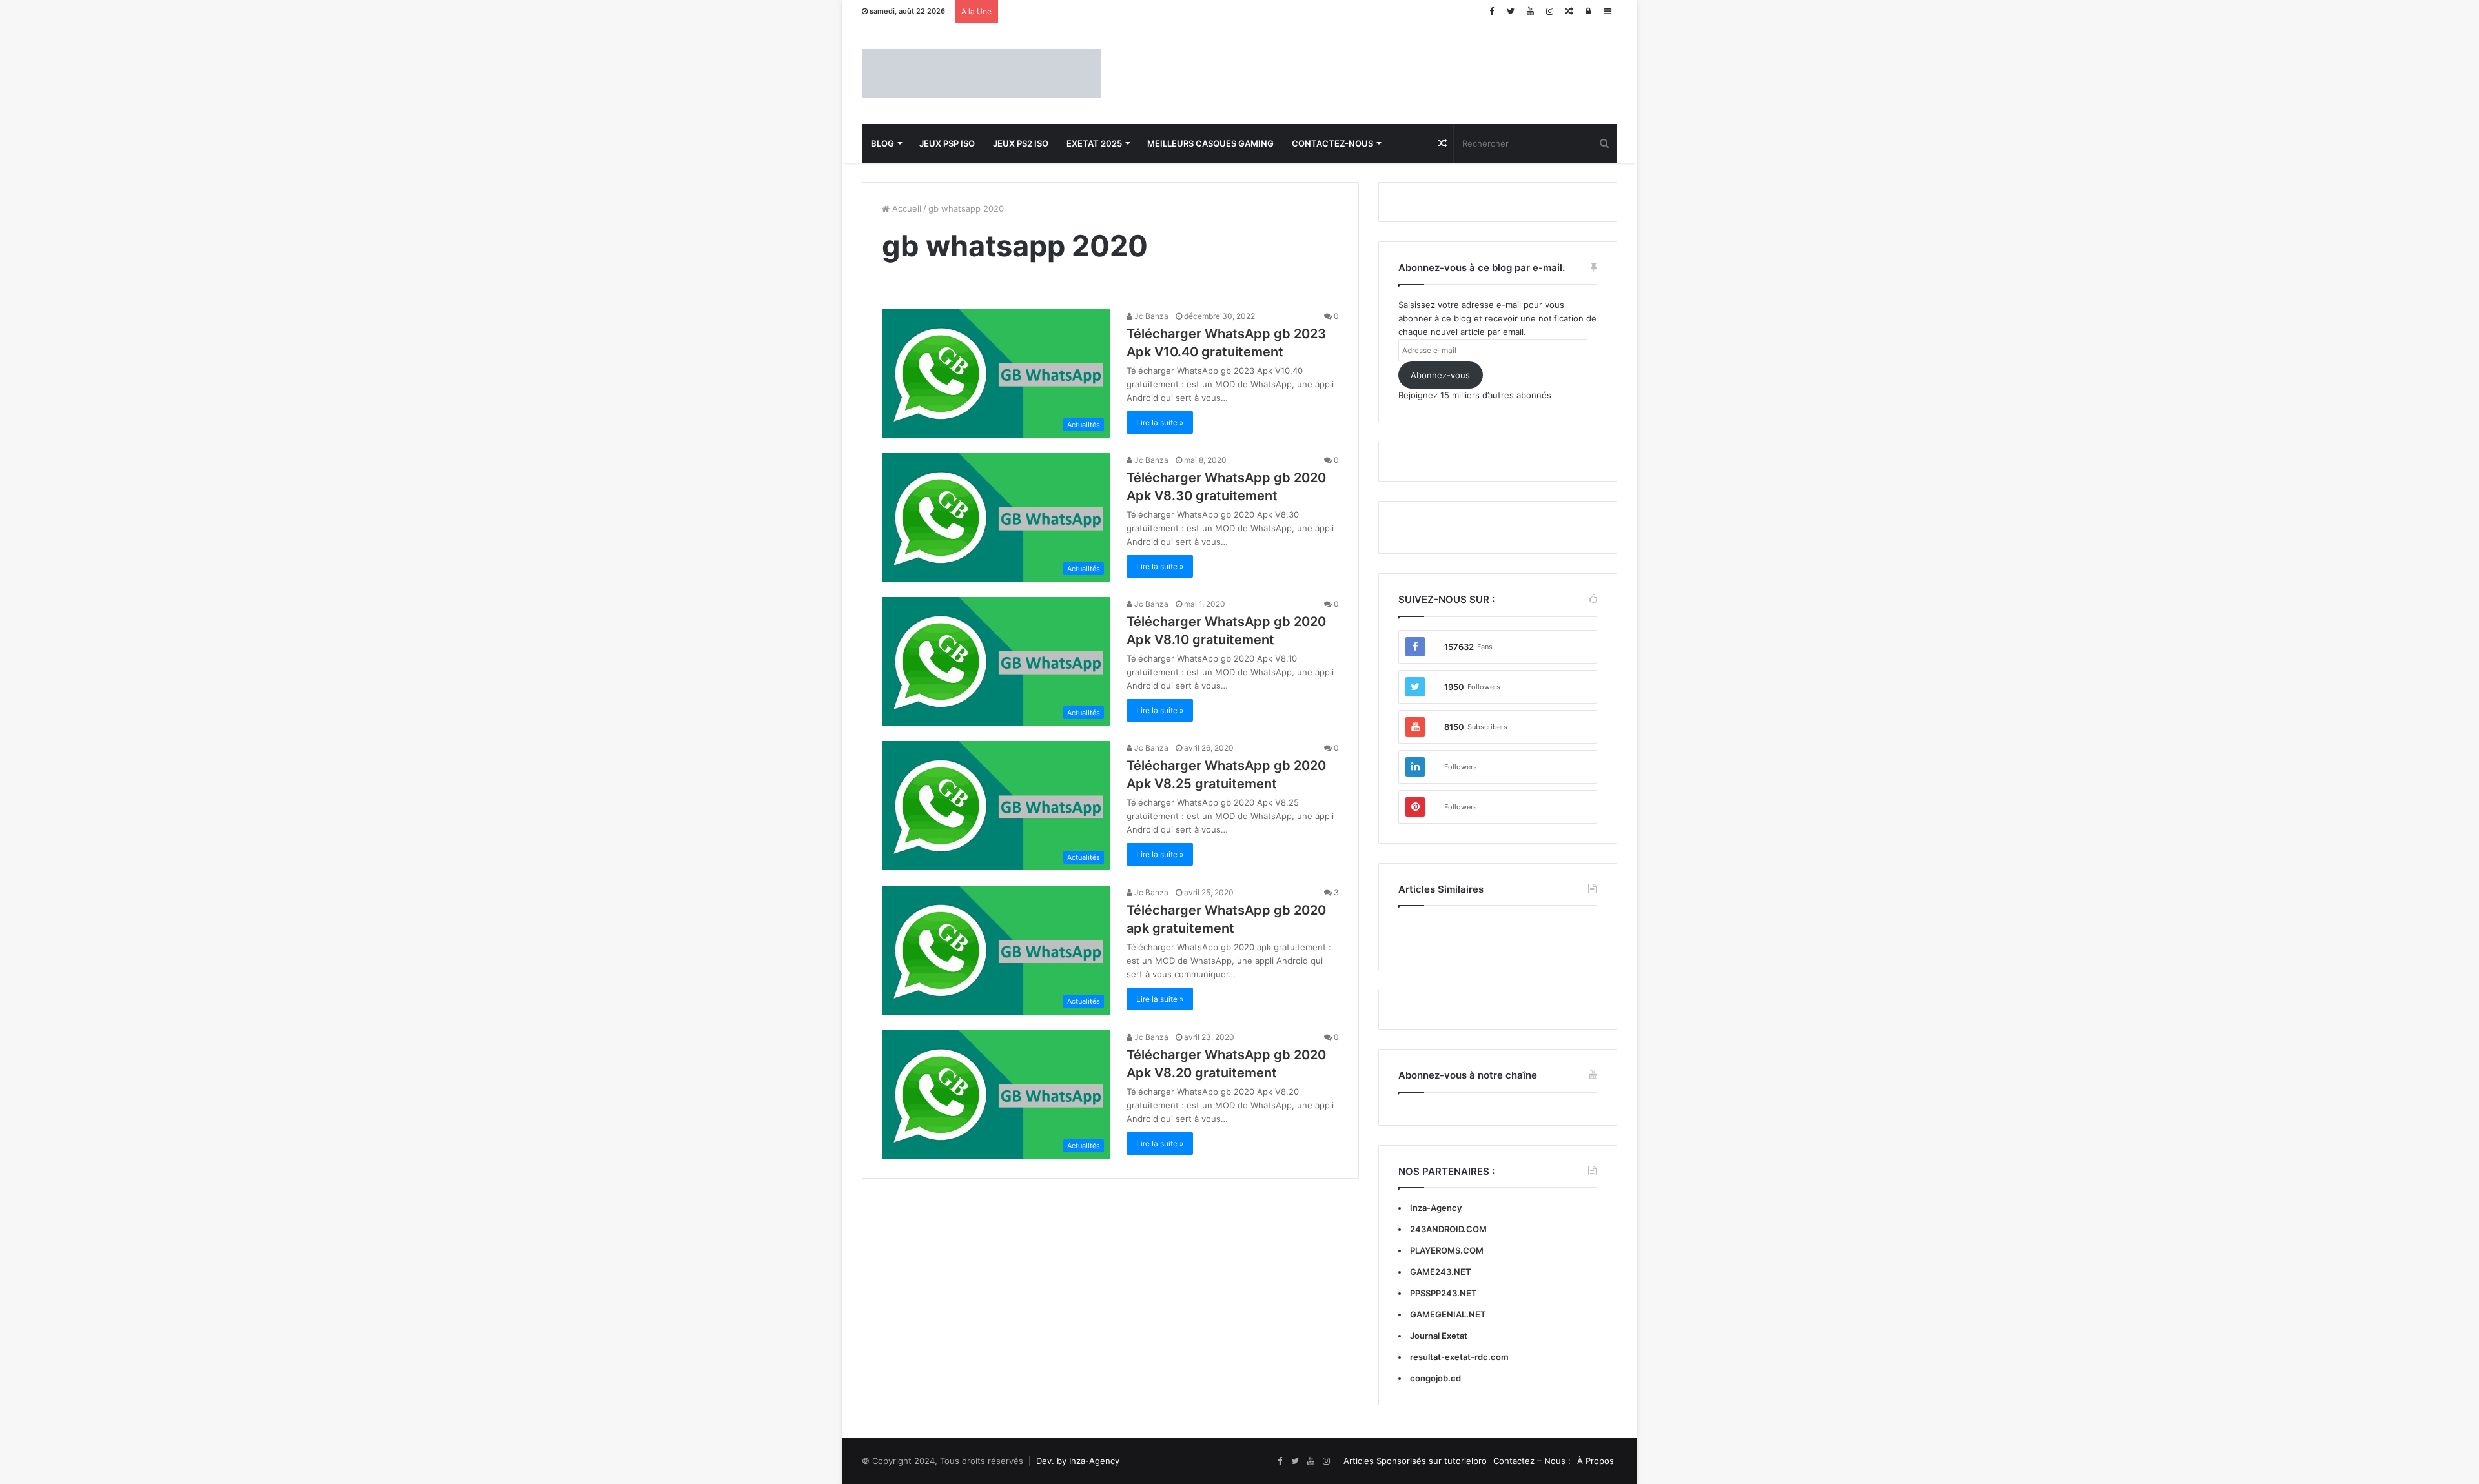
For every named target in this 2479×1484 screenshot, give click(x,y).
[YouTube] (1530, 11)
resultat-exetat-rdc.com (1459, 1357)
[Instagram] (1549, 11)
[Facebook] (1491, 11)
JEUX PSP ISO (947, 143)
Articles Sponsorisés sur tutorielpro (1415, 1461)
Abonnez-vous (1440, 375)
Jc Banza (1150, 316)
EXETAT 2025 (1094, 143)
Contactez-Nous (1332, 143)
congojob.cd (1435, 1378)
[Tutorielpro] (981, 74)
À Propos (1596, 1461)
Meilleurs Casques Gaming (1210, 143)
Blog (882, 143)
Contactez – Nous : (1532, 1461)
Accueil (905, 208)
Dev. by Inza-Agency (1078, 1461)
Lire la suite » (1160, 422)
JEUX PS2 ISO (1021, 143)
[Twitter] (1511, 11)
